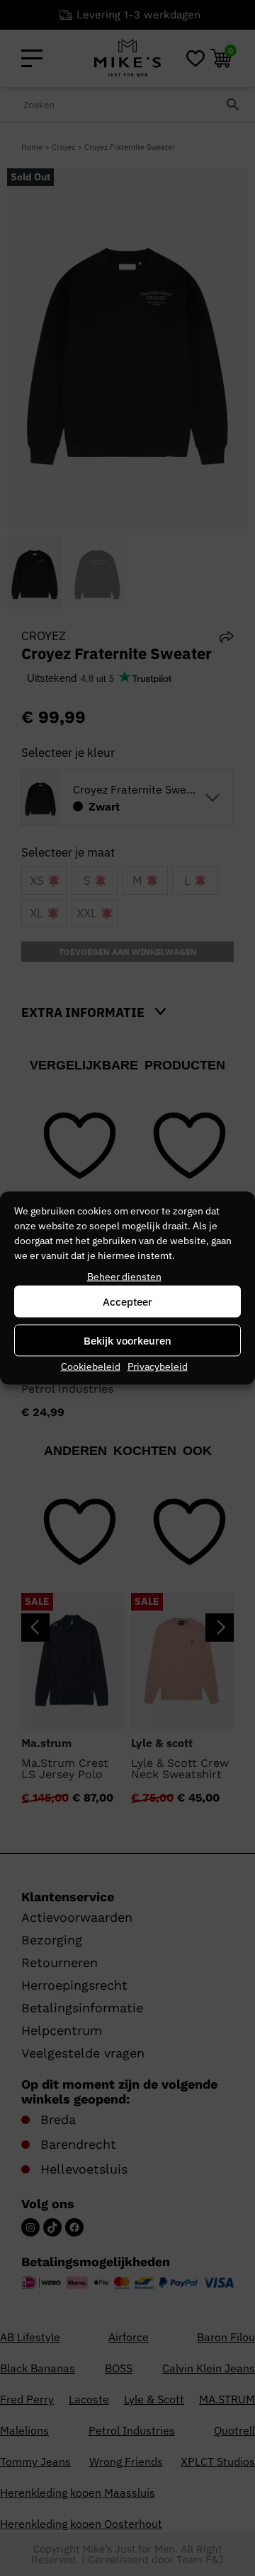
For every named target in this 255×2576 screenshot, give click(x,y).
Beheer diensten (124, 1277)
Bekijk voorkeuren (127, 1340)
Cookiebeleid (91, 1367)
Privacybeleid (158, 1367)
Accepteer (127, 1301)
